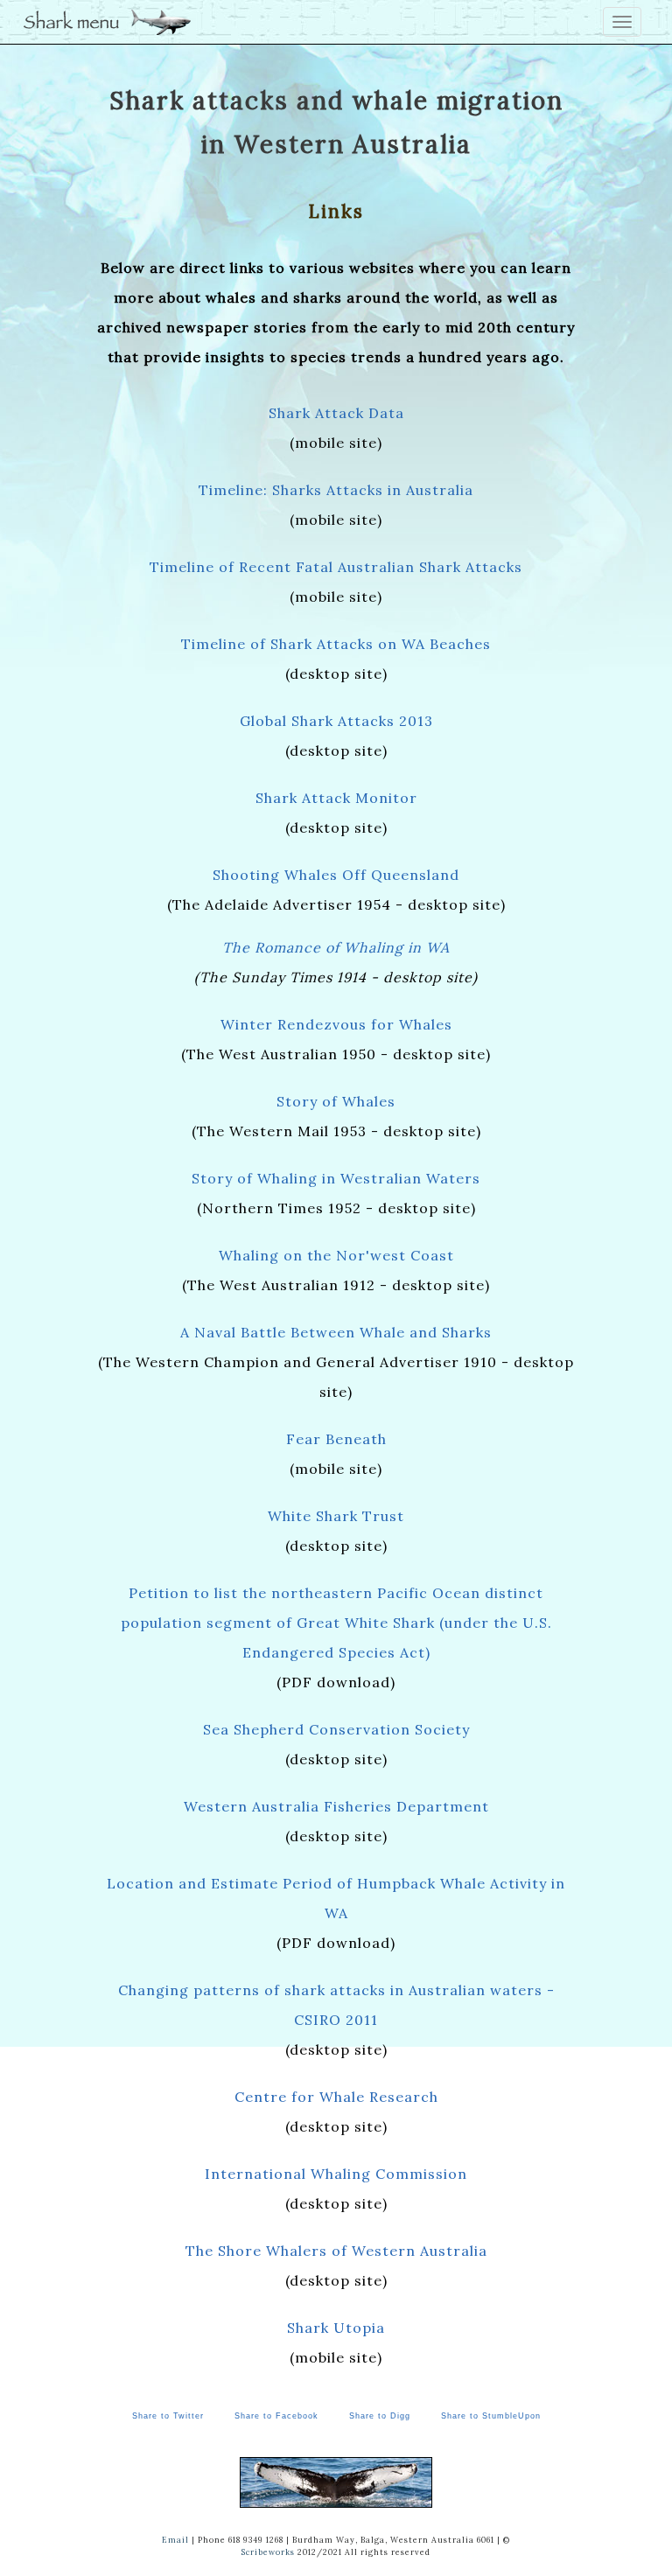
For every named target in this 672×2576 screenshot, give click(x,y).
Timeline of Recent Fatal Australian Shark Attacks (336, 567)
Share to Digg (380, 2416)
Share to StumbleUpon (491, 2416)
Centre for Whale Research (336, 2097)
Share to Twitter (168, 2416)
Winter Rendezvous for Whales (336, 1024)
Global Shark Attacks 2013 (336, 721)
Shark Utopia (336, 2328)
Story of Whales (336, 1101)
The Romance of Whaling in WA (336, 947)
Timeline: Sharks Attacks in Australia (336, 490)
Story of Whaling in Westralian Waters (336, 1178)
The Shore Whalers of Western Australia (336, 2251)
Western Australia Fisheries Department (336, 1806)
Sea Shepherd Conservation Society (336, 1729)
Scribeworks (268, 2552)
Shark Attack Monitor (336, 798)
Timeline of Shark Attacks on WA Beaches (336, 644)
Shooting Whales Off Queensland (336, 875)
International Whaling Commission (336, 2174)
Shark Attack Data (336, 413)
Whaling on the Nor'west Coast (336, 1255)
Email (175, 2540)
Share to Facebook (276, 2416)
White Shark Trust (336, 1516)
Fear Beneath (336, 1439)
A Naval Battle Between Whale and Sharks (336, 1332)
